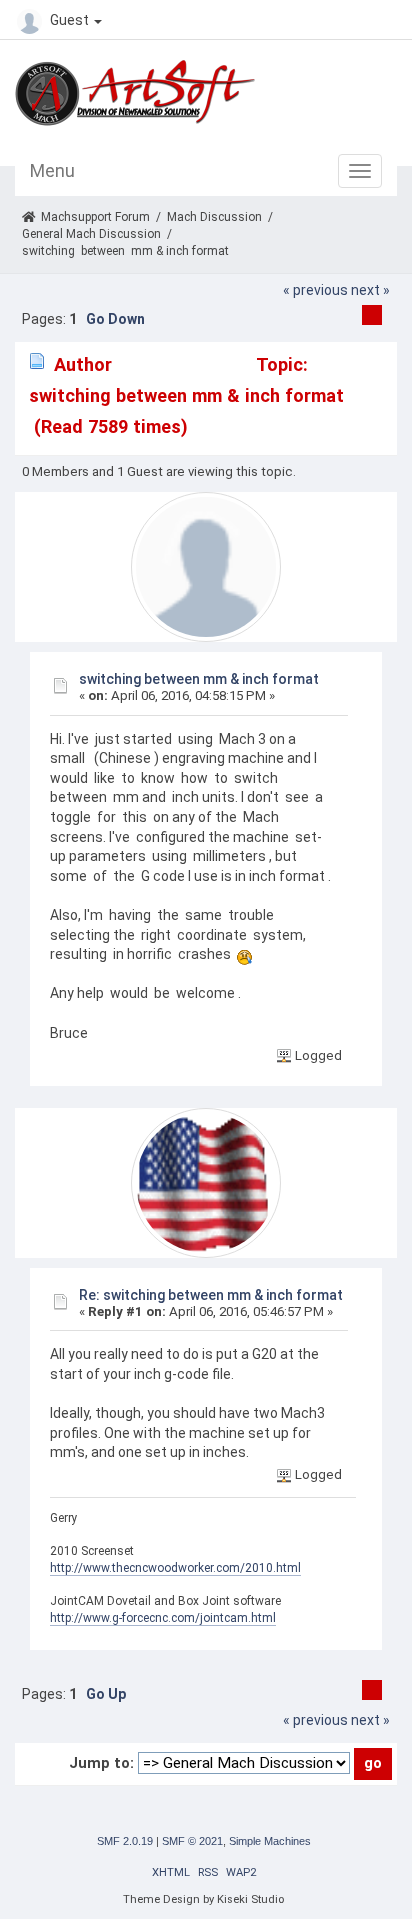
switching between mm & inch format (199, 679)
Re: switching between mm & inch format (211, 1295)
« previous (315, 290)
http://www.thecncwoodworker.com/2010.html (175, 1568)
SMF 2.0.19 (125, 1841)
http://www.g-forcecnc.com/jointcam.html (163, 1618)
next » (370, 290)
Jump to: (101, 1763)
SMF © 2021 (192, 1841)
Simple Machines (270, 1841)
